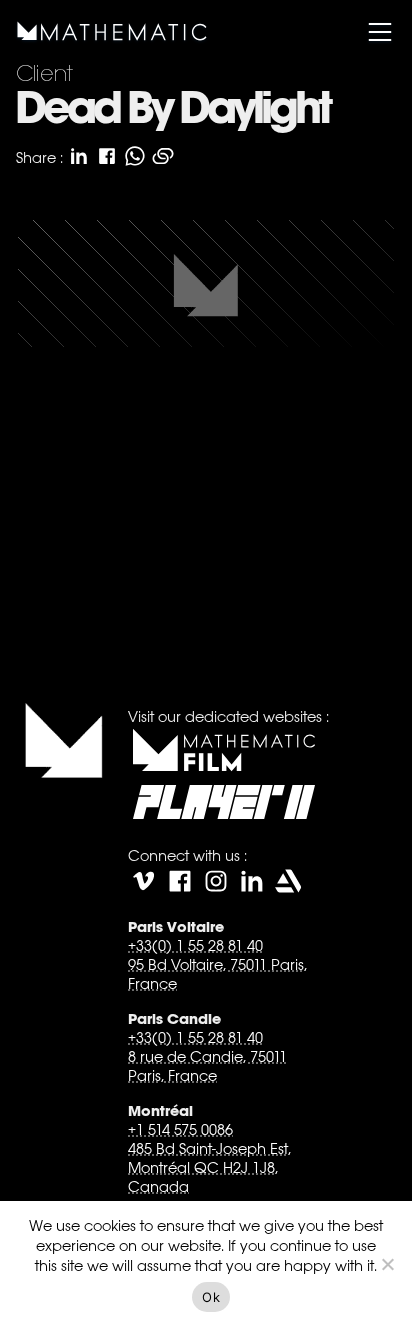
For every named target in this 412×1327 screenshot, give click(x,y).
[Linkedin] (252, 881)
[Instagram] (216, 881)
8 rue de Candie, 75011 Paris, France (207, 1066)
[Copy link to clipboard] (163, 156)
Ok (211, 1297)
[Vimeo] (144, 881)
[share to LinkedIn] (79, 156)
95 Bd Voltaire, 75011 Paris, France (217, 974)
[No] (387, 1264)
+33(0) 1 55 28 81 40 (195, 945)
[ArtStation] (288, 881)
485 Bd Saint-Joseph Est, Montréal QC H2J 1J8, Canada (209, 1167)
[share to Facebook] (107, 156)
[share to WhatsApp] (135, 156)
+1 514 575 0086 (180, 1129)
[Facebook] (180, 881)
